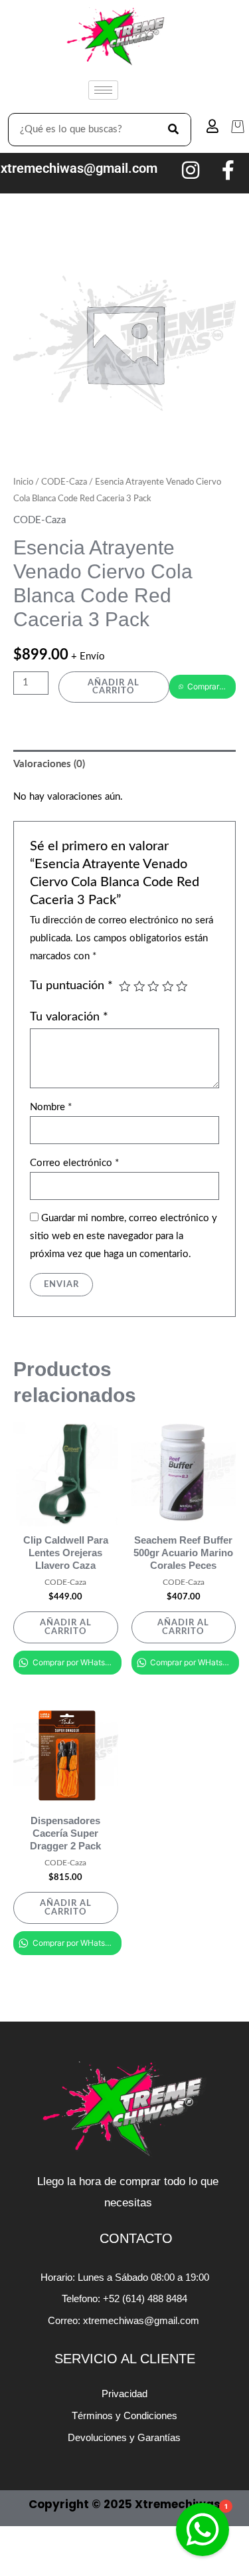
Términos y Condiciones (124, 2415)
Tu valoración (69, 1017)
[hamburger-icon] (103, 90)
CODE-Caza (64, 482)
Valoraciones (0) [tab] (49, 764)
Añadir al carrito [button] (66, 1627)
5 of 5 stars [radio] (182, 987)
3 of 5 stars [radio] (153, 987)
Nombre (51, 1107)
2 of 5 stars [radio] (139, 987)
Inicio (23, 482)
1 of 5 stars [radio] (125, 987)
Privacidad (124, 2394)
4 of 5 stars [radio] (168, 987)
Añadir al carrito (114, 687)
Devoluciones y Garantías (124, 2437)
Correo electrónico (74, 1163)
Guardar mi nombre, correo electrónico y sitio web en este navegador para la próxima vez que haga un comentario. (124, 1236)
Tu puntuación (71, 986)
